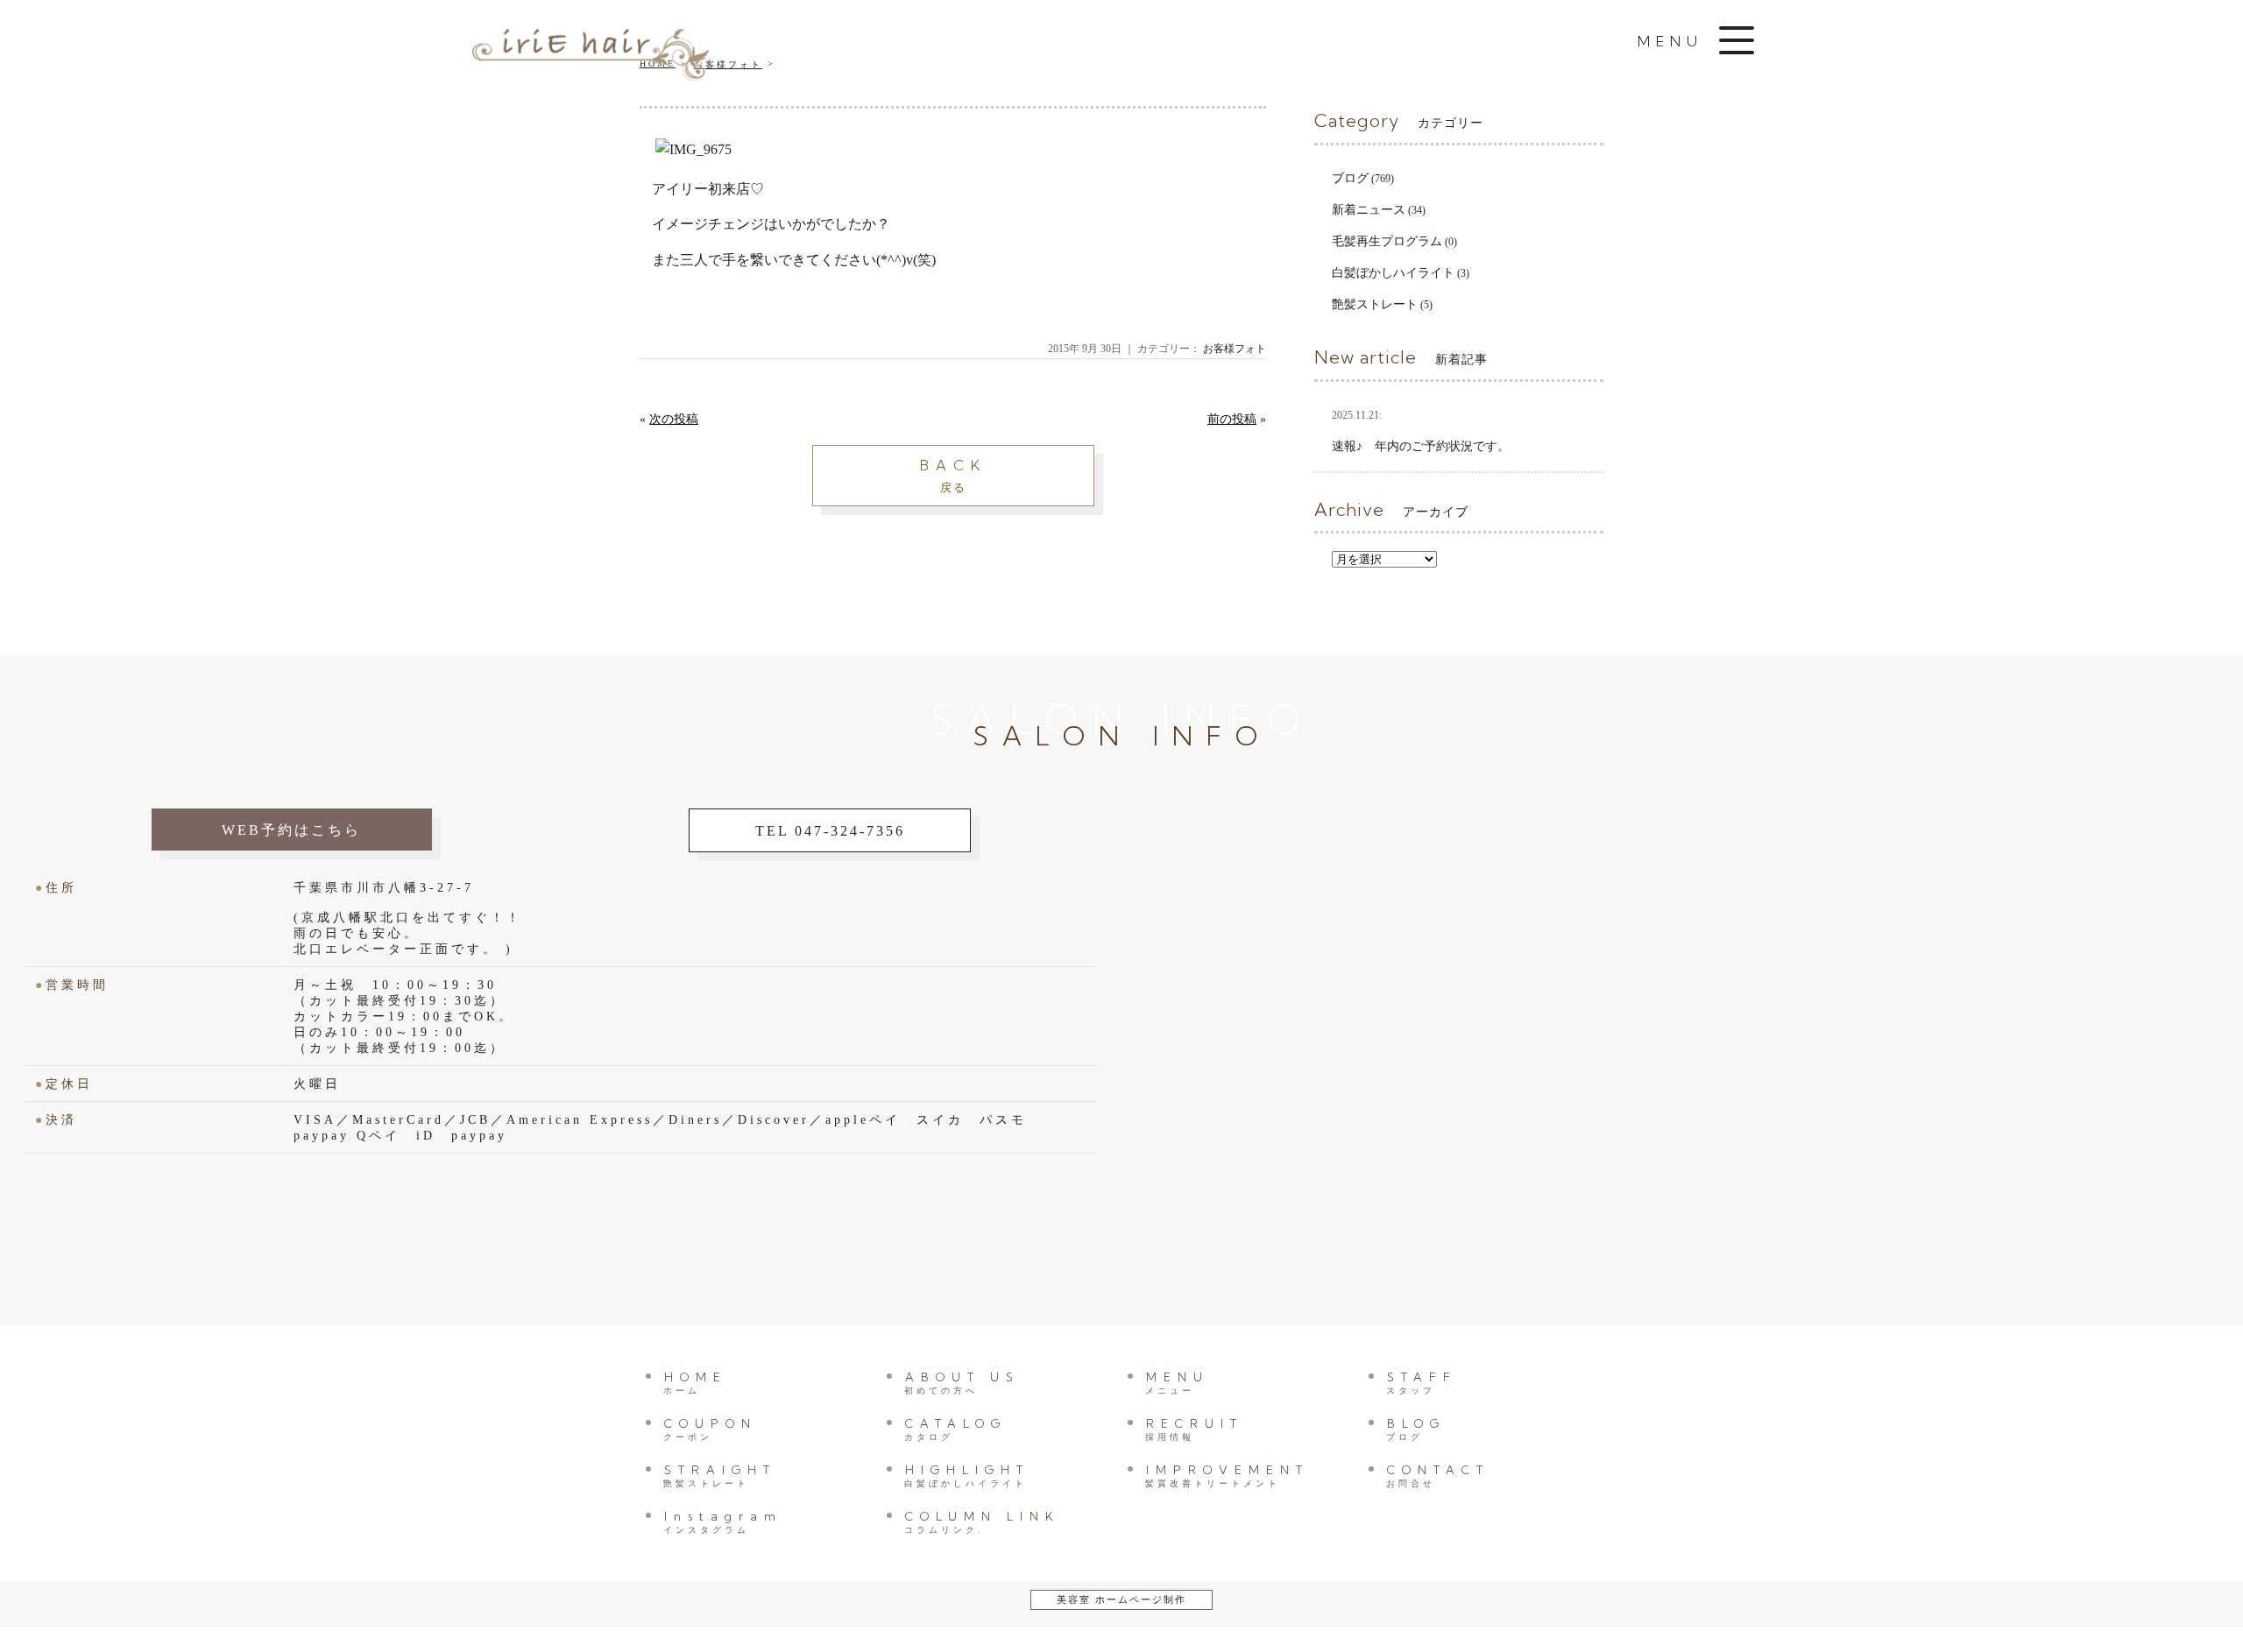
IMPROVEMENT (1227, 1476)
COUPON (710, 1429)
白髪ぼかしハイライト (1393, 273)
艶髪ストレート (1375, 304)
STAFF (1422, 1383)
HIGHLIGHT (967, 1476)
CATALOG (955, 1429)
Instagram (723, 1522)
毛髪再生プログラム (1387, 241)
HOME (695, 1383)
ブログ (1350, 178)
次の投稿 (674, 419)
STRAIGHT (720, 1476)
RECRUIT (1194, 1429)
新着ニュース (1369, 210)
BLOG (1416, 1429)
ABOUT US (962, 1383)
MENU (1177, 1383)
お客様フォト (1235, 349)
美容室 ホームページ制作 (1121, 1599)
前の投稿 (1232, 419)
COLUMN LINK (982, 1522)
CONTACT (1438, 1476)
